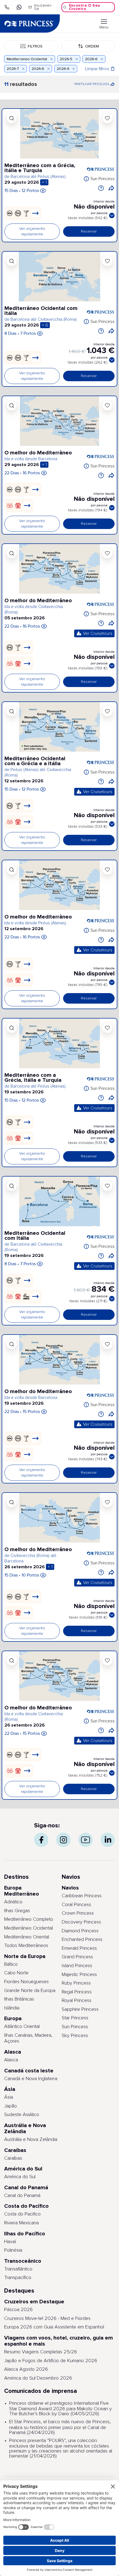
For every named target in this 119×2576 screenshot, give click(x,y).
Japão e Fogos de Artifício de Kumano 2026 (51, 2361)
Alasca (11, 2060)
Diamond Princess (80, 1931)
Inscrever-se (43, 7)
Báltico (11, 1964)
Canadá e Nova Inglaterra (31, 2079)
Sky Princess (75, 2036)
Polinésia (13, 2250)
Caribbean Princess (82, 1896)
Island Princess (77, 1966)
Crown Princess (78, 1913)
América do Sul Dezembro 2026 (38, 2378)
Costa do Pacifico (22, 2214)
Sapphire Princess (80, 2009)
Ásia (9, 2097)
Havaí (10, 2242)
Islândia (12, 2008)
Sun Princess (103, 179)
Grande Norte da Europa (30, 1991)
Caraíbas (13, 2158)
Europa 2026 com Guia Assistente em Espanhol (54, 2327)
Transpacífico (18, 2278)
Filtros (35, 46)
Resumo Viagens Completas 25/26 (41, 2352)
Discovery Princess (81, 1922)
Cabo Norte (16, 1973)
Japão (11, 2106)
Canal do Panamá (22, 2196)
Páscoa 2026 (18, 2310)
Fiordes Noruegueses (26, 1982)
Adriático (13, 1902)
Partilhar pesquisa (95, 86)
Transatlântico (18, 2269)
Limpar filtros (97, 69)
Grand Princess (77, 1957)
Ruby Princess (76, 1983)
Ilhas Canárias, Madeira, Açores (28, 2038)
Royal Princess (77, 2001)
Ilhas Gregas (17, 1911)
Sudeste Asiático (22, 2115)
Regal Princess (77, 1992)
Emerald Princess (79, 1948)
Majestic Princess (79, 1975)
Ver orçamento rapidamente (32, 231)
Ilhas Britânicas (19, 1999)
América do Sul (20, 2177)
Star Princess (75, 2018)
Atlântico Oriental (22, 2027)
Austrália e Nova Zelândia (31, 2140)
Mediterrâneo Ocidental (29, 1928)
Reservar (89, 231)
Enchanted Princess (82, 1940)
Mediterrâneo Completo (29, 1919)
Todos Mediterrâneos (26, 1946)
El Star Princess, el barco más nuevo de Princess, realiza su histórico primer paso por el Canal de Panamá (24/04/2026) (60, 2427)
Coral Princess (76, 1905)
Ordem (92, 46)
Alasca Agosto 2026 (26, 2369)
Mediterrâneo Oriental (27, 1937)
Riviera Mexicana (21, 2223)
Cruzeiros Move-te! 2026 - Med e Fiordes (47, 2319)
